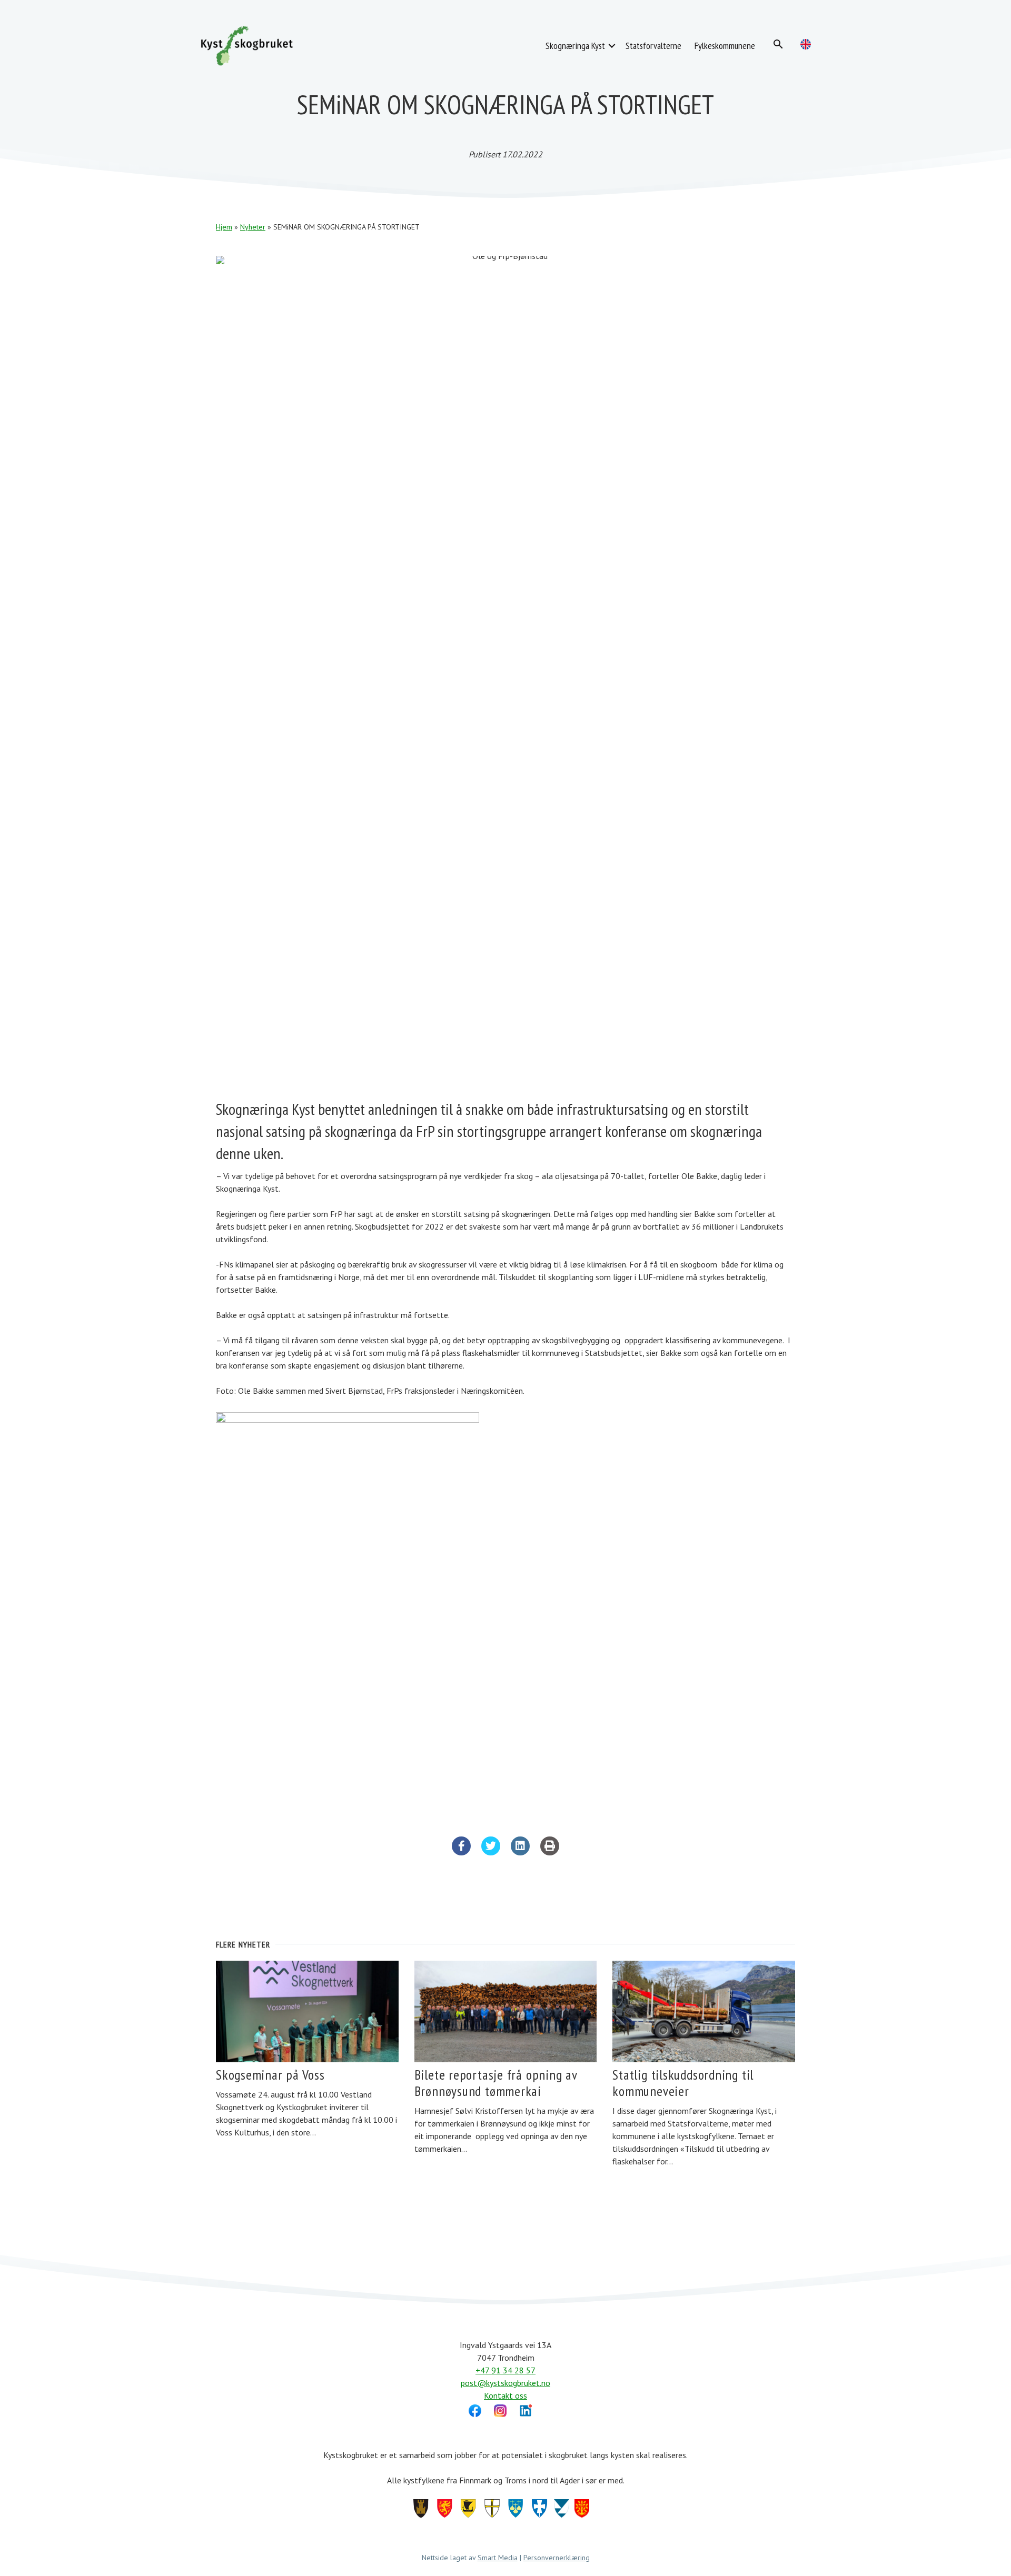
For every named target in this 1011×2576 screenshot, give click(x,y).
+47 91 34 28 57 (506, 2370)
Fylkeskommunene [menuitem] (725, 46)
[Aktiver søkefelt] (778, 44)
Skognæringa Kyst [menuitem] (575, 46)
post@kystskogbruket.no (506, 2383)
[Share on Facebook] (461, 1852)
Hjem (224, 227)
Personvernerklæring (557, 2558)
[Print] (550, 1852)
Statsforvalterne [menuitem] (653, 46)
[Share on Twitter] (491, 1852)
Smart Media (498, 2558)
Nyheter (253, 227)
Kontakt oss (506, 2395)
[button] (612, 46)
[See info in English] (806, 44)
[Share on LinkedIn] (520, 1852)
